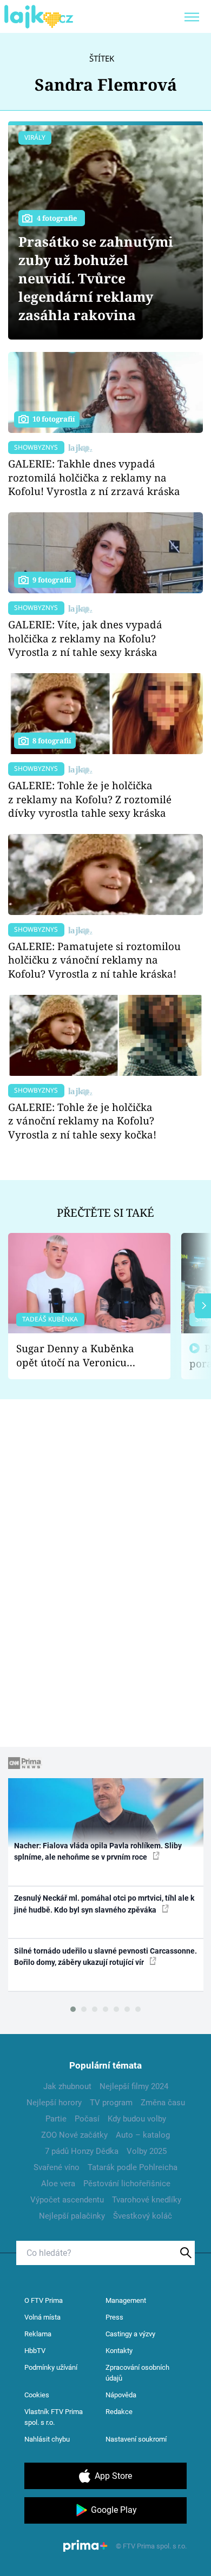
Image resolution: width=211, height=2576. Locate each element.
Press (114, 2317)
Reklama (38, 2334)
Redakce (119, 2412)
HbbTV (35, 2351)
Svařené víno (57, 2167)
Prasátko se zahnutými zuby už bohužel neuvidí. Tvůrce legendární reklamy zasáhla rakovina (96, 278)
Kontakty (119, 2351)
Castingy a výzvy (130, 2334)
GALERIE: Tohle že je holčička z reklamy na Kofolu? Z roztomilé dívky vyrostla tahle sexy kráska (90, 799)
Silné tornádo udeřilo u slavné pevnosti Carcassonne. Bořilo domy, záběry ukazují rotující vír (105, 1957)
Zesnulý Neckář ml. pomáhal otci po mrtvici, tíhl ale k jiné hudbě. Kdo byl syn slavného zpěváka (104, 1904)
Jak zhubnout (67, 2086)
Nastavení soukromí (136, 2439)
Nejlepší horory (54, 2103)
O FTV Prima (44, 2300)
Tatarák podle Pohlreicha (133, 2167)
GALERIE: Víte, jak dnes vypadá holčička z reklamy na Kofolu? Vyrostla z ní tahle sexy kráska (85, 638)
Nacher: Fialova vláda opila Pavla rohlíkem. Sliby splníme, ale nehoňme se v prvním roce (98, 1851)
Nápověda (121, 2395)
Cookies (37, 2395)
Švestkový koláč (143, 2216)
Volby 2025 (147, 2151)
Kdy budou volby (137, 2119)
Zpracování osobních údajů (137, 2373)
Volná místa (42, 2317)
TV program (111, 2103)
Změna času (163, 2103)
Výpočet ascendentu (67, 2200)
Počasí (87, 2119)
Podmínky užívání (51, 2367)
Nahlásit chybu (47, 2439)
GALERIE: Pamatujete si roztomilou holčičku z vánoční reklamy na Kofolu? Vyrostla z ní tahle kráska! (94, 960)
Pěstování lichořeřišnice (127, 2184)
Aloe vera (58, 2184)
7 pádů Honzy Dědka (82, 2151)
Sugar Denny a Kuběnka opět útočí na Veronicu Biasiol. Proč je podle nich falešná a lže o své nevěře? (81, 1356)
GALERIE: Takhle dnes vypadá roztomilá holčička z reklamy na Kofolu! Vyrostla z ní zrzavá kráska (94, 477)
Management (126, 2300)
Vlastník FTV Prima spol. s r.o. (54, 2417)
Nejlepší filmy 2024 (134, 2086)
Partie (56, 2119)
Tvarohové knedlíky (147, 2200)
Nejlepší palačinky (72, 2216)
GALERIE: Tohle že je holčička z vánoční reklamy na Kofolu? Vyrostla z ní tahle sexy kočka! (82, 1121)
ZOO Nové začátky (74, 2135)
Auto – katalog (143, 2135)
